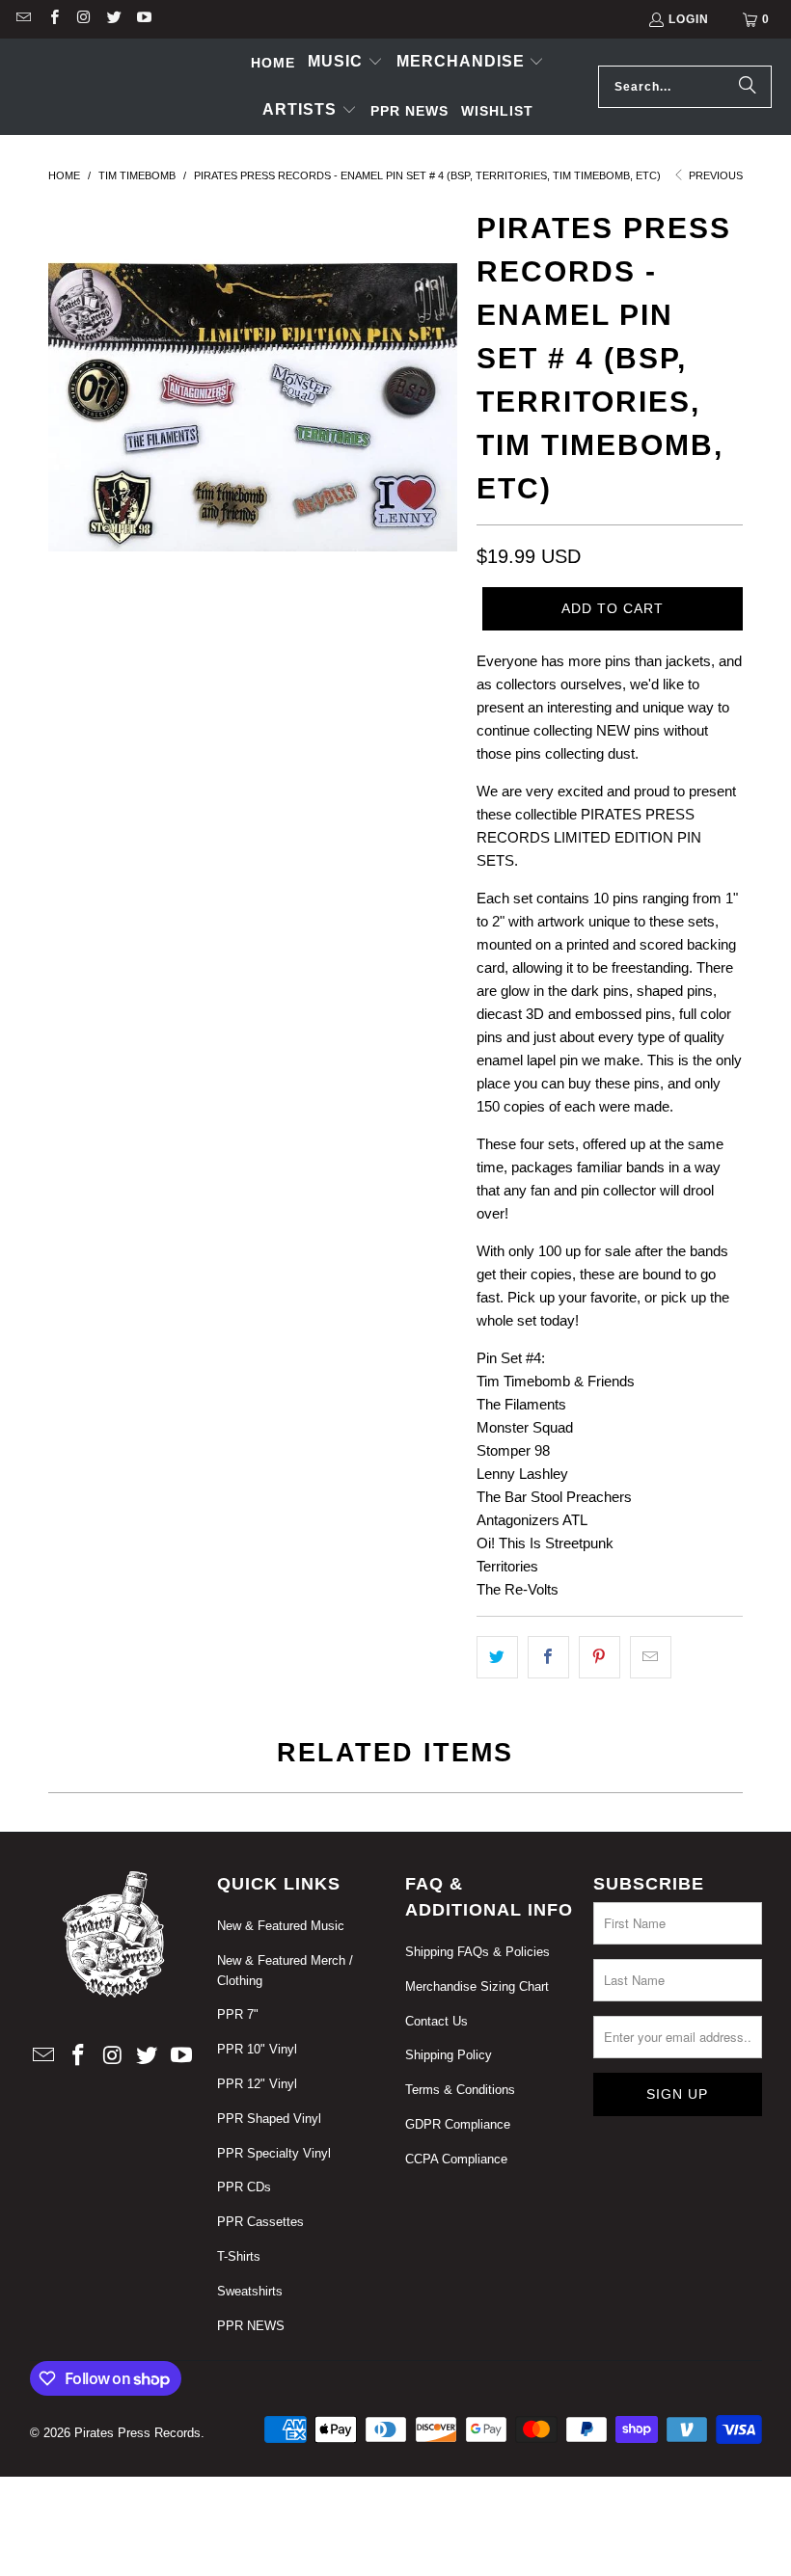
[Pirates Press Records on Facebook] (53, 19)
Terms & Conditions (460, 2090)
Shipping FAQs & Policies (477, 1952)
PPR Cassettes (260, 2222)
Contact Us (436, 2021)
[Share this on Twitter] (497, 1657)
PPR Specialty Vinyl (274, 2153)
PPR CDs (244, 2187)
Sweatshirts (250, 2291)
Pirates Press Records (137, 2433)
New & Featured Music (281, 1926)
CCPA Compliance (456, 2159)
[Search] (748, 87)
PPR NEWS (251, 2326)
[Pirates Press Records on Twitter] (113, 19)
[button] (345, 63)
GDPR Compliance (458, 2124)
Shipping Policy (449, 2055)
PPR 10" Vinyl (257, 2049)
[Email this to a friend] (651, 1657)
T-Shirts (239, 2256)
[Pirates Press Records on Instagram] (83, 19)
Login (689, 19)
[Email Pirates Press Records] (23, 19)
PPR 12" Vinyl (257, 2084)
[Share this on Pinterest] (600, 1657)
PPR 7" (238, 2014)
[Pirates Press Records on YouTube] (143, 19)
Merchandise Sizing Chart (477, 1986)
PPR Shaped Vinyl (269, 2119)
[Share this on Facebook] (548, 1657)
